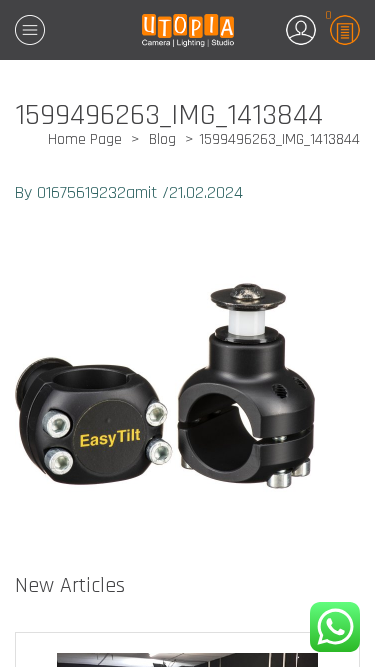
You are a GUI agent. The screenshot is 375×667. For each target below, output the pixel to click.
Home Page (85, 139)
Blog (162, 139)
